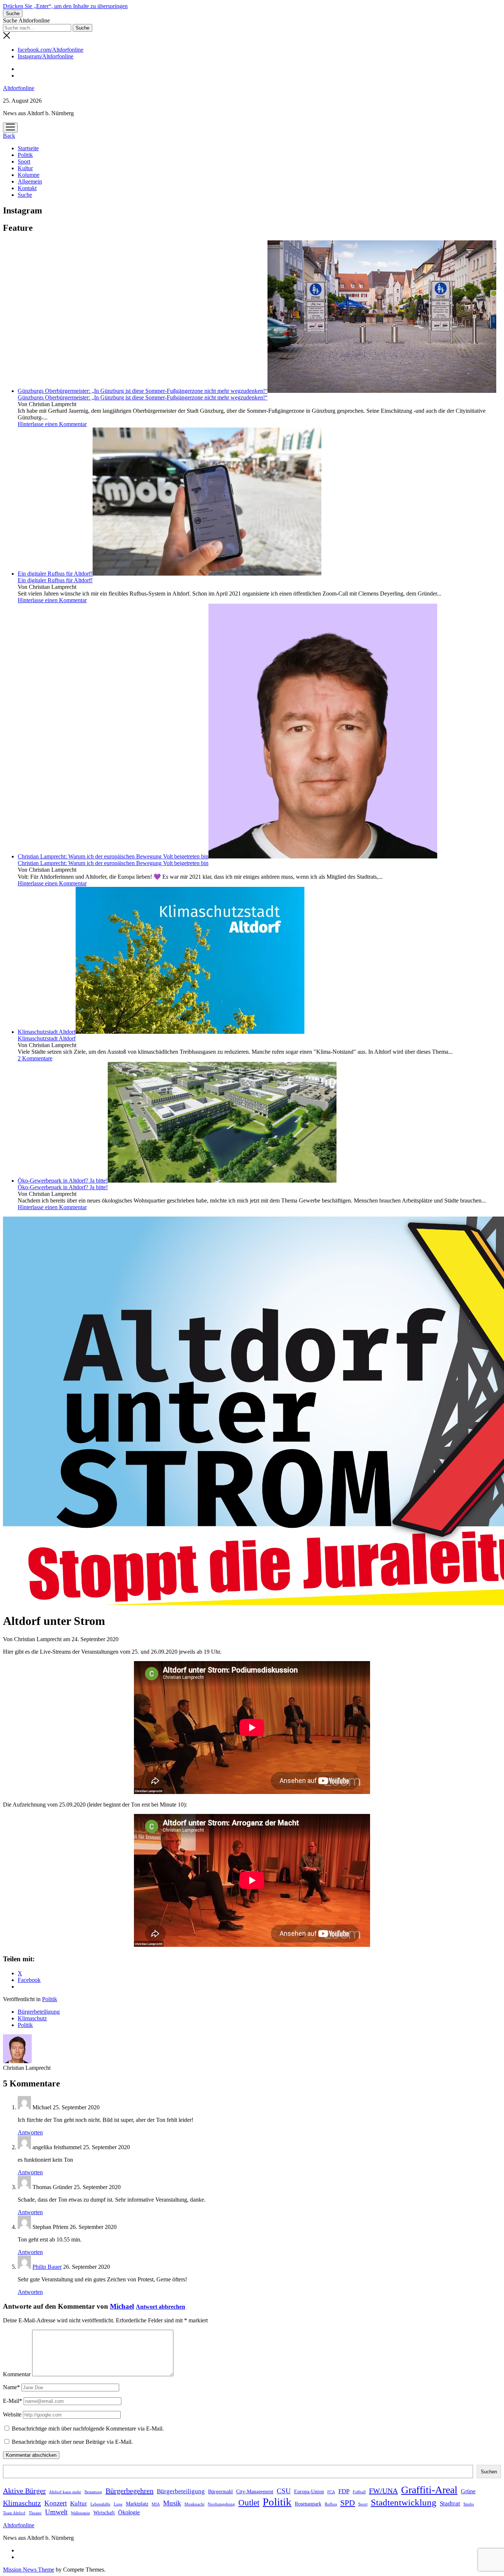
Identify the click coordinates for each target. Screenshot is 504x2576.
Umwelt (56, 2512)
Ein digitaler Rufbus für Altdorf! (55, 574)
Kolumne (29, 175)
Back (9, 136)
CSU (284, 2491)
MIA (156, 2504)
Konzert (56, 2503)
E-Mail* (13, 2401)
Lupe (118, 2504)
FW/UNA (383, 2491)
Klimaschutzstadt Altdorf (47, 1032)
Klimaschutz (32, 2018)
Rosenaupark (308, 2504)
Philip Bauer (47, 2267)
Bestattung (93, 2492)
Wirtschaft (104, 2513)
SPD (348, 2503)
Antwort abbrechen (160, 2307)
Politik (25, 155)
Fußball (359, 2492)
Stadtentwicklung (404, 2502)
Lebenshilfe (100, 2504)
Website (12, 2414)
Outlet (249, 2503)
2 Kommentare (35, 1058)
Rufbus (331, 2504)
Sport (24, 162)
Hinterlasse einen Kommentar (52, 424)
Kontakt (27, 188)
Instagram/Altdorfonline (46, 56)
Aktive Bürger (24, 2491)
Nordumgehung (221, 2504)
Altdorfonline (19, 88)
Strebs (469, 2504)
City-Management (255, 2492)
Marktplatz (137, 2504)
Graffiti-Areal (429, 2490)
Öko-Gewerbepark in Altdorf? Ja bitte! (63, 1181)
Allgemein (30, 181)
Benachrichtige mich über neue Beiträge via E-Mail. (72, 2442)
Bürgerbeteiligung (39, 2012)
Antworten (30, 2132)
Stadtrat (450, 2503)
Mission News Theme (29, 2570)
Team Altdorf (14, 2513)
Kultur (25, 168)
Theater (35, 2513)
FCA (331, 2492)
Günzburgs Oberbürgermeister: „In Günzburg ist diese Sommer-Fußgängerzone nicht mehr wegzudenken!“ (143, 391)
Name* (11, 2387)
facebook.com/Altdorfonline (51, 50)
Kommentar (17, 2374)
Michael (122, 2306)
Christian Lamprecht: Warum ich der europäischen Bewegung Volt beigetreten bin (113, 856)
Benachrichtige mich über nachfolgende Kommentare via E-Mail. (88, 2428)
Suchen (489, 2472)
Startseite (28, 148)
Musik (172, 2503)
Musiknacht (194, 2504)
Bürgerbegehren (130, 2491)
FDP (344, 2491)
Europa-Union (309, 2492)
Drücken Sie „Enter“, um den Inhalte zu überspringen (65, 6)
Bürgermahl (220, 2492)
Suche (25, 195)
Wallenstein (80, 2513)
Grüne (468, 2491)
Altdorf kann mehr (65, 2492)
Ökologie (129, 2512)
